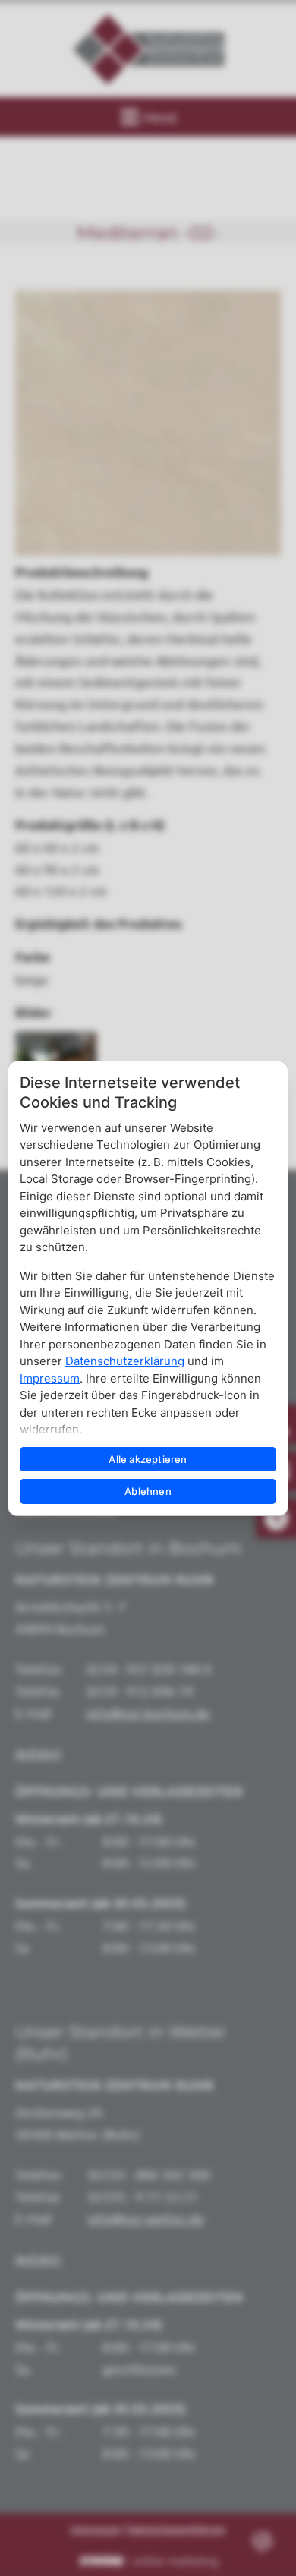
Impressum (50, 1378)
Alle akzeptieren (148, 1459)
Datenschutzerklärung (125, 1361)
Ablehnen (148, 1491)
